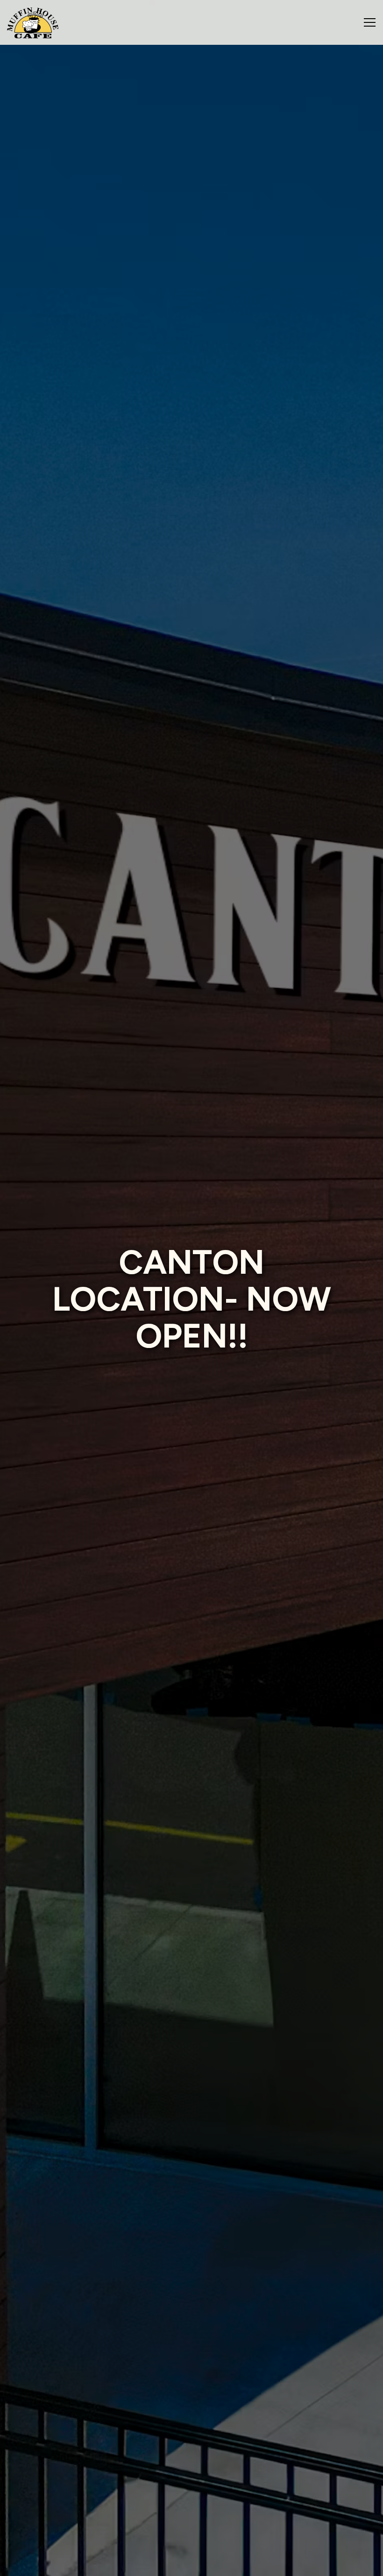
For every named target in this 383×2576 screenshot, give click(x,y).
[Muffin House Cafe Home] (33, 22)
